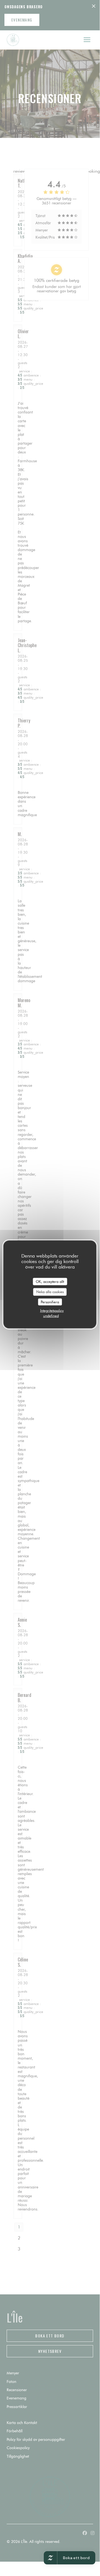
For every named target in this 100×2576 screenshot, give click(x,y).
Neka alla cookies (50, 1292)
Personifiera (50, 1302)
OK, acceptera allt (50, 1281)
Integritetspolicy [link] (52, 1310)
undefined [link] (51, 1316)
